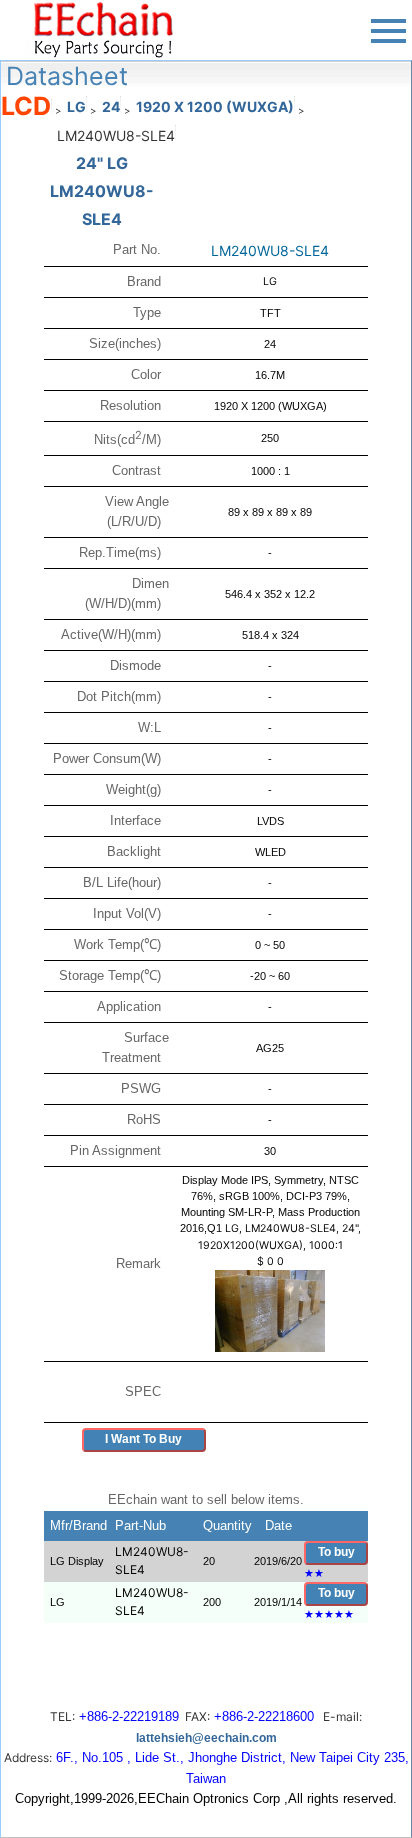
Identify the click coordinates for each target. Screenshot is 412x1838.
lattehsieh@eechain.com (206, 1738)
